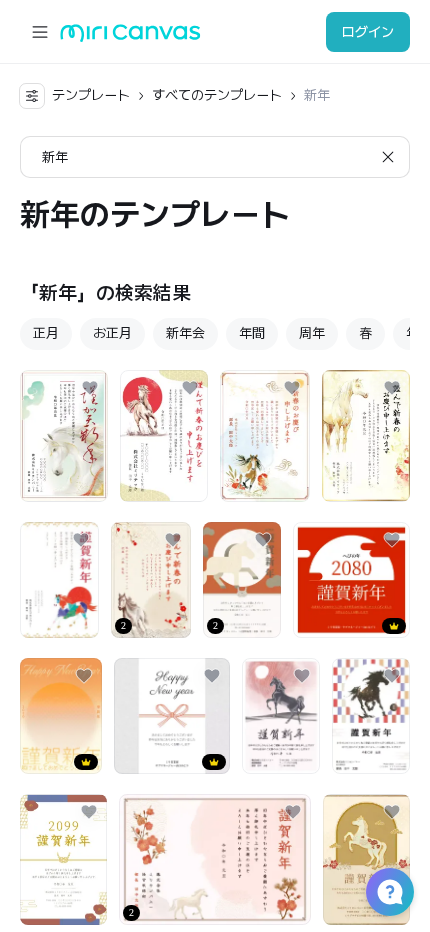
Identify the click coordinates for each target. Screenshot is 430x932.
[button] (390, 892)
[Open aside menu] (40, 32)
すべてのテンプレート (217, 95)
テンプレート (91, 95)
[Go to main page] (130, 37)
